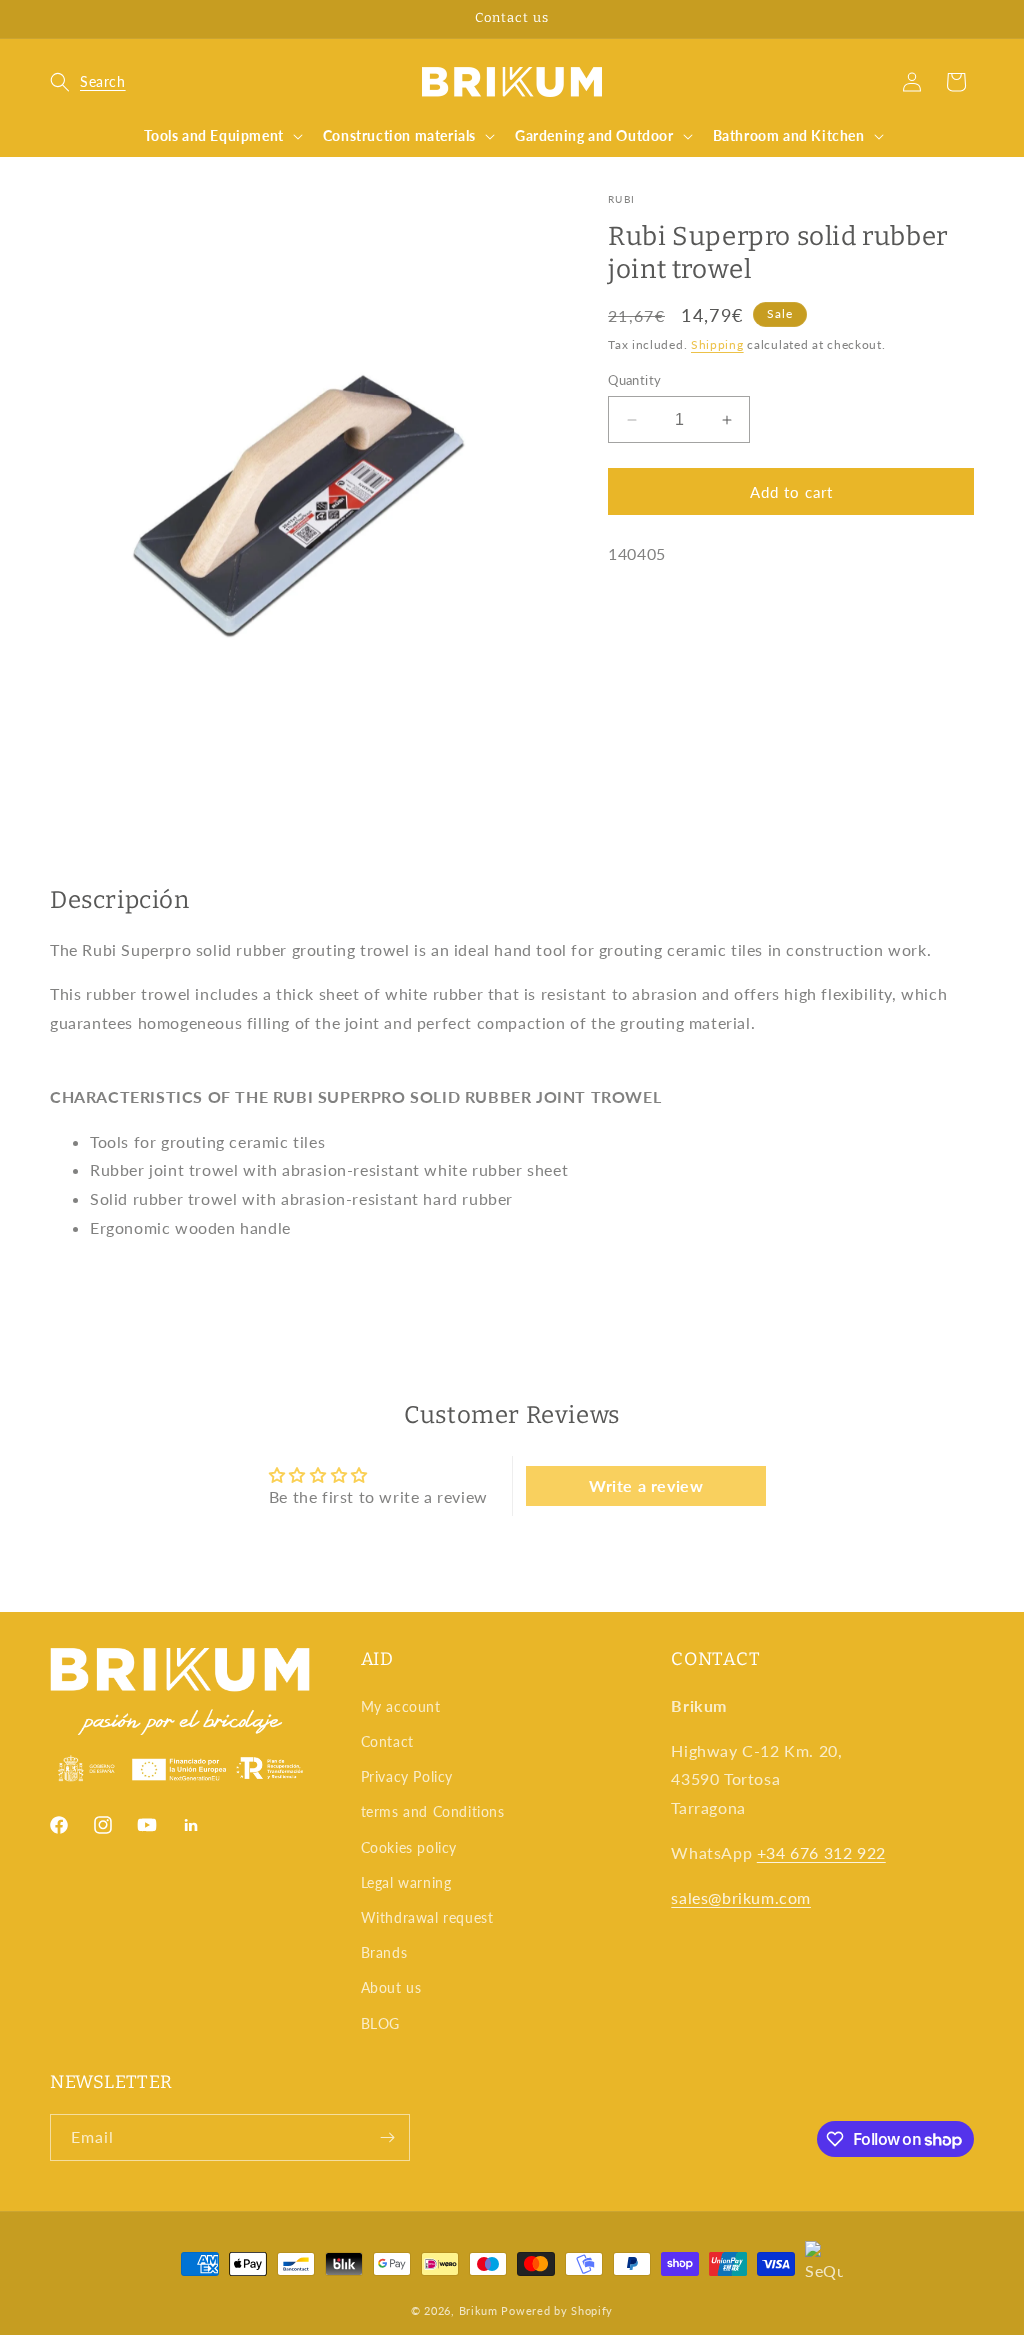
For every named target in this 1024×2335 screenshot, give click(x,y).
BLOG (380, 2023)
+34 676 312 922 (821, 1852)
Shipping (717, 344)
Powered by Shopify (557, 2310)
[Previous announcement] (57, 19)
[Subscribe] (387, 2137)
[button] (88, 82)
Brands (384, 1952)
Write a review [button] (646, 1485)
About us (391, 1987)
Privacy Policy (407, 1776)
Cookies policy (409, 1847)
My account (401, 1706)
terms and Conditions (433, 1811)
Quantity (634, 380)
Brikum (478, 2310)
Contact (387, 1741)
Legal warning (406, 1882)
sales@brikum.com (741, 1897)
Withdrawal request (427, 1917)
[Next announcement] (967, 19)
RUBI (621, 199)
